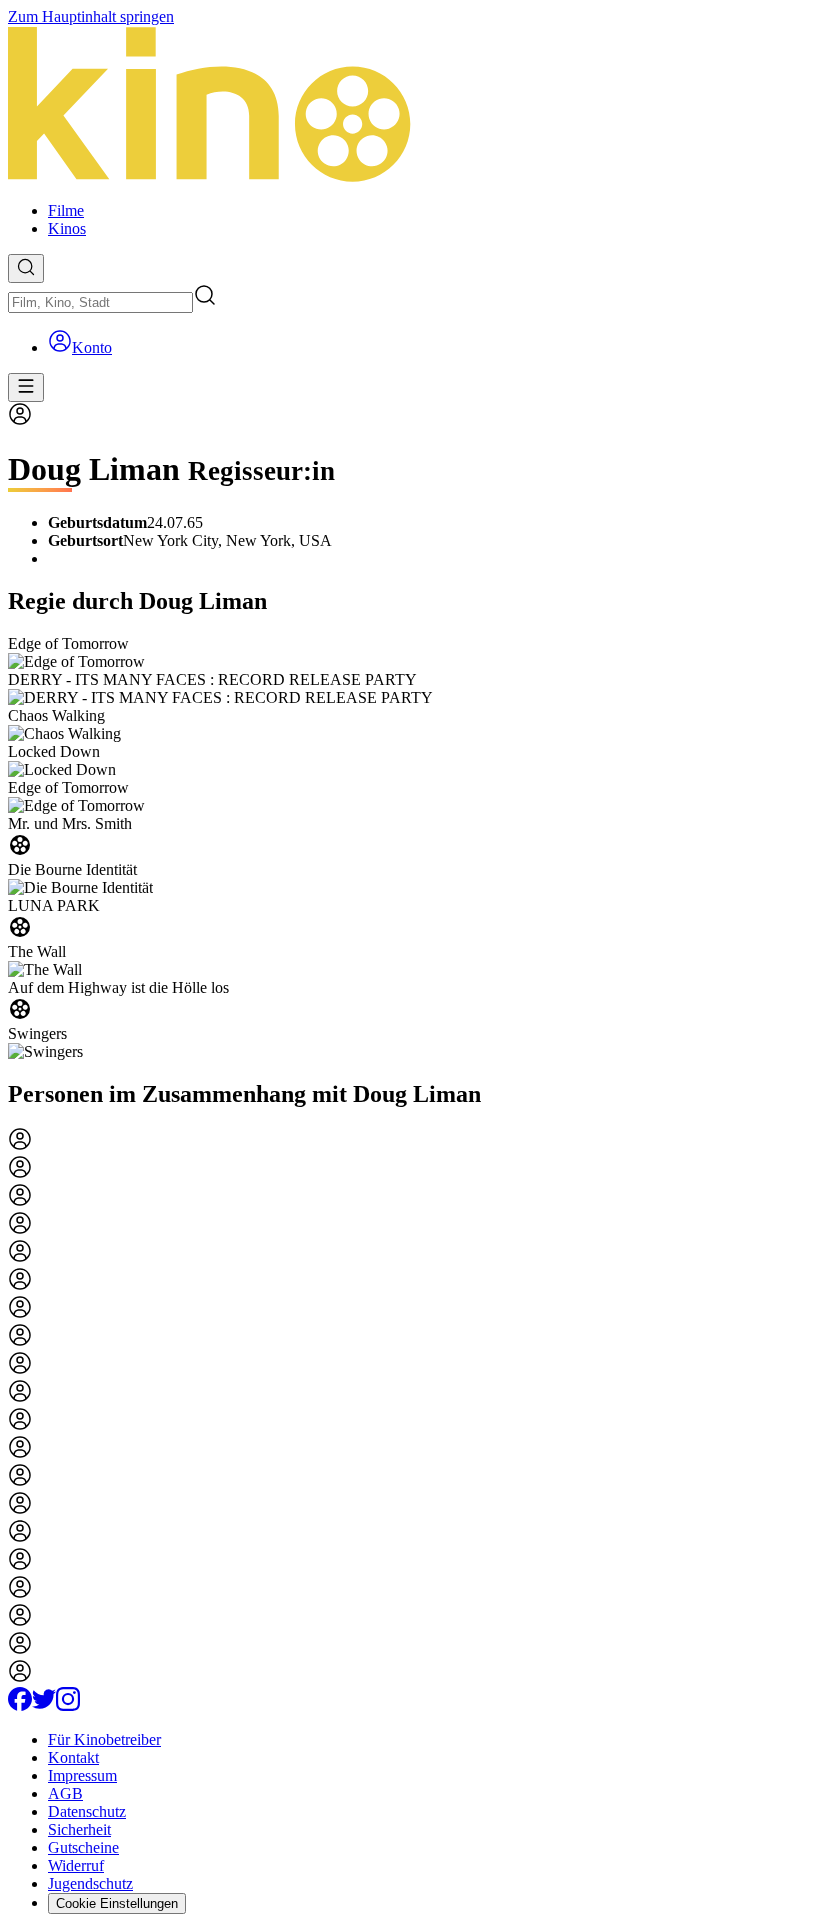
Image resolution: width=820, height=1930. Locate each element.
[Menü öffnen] (26, 387)
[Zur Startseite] (410, 106)
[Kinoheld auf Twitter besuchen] (44, 1705)
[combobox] (100, 302)
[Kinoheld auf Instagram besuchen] (68, 1705)
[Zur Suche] (26, 268)
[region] (410, 848)
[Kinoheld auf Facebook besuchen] (20, 1705)
